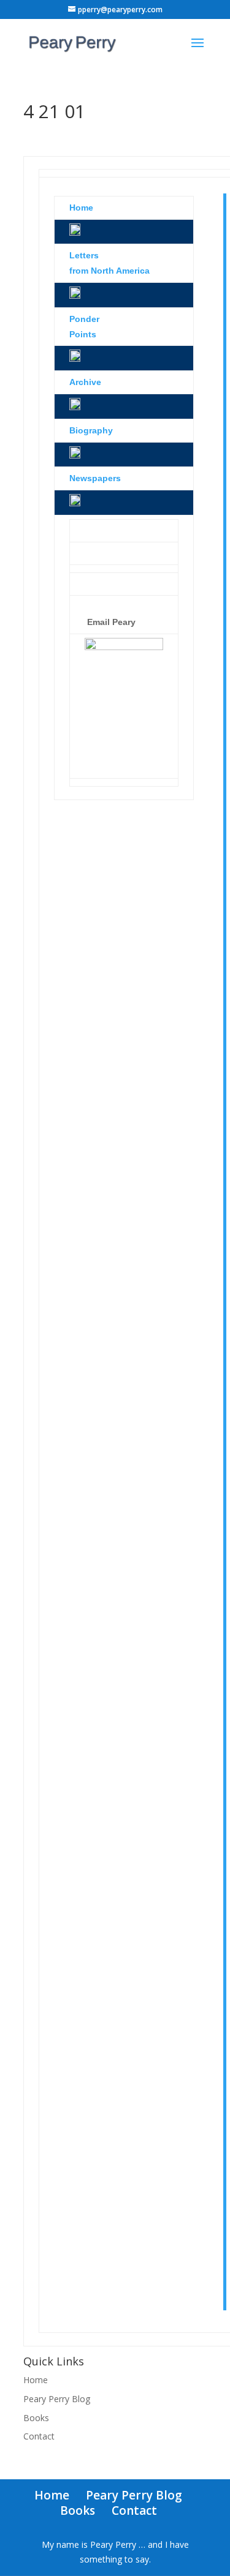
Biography (91, 430)
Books (36, 2418)
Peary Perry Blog (57, 2399)
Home (36, 2380)
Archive (85, 382)
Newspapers (95, 478)
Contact (39, 2436)
